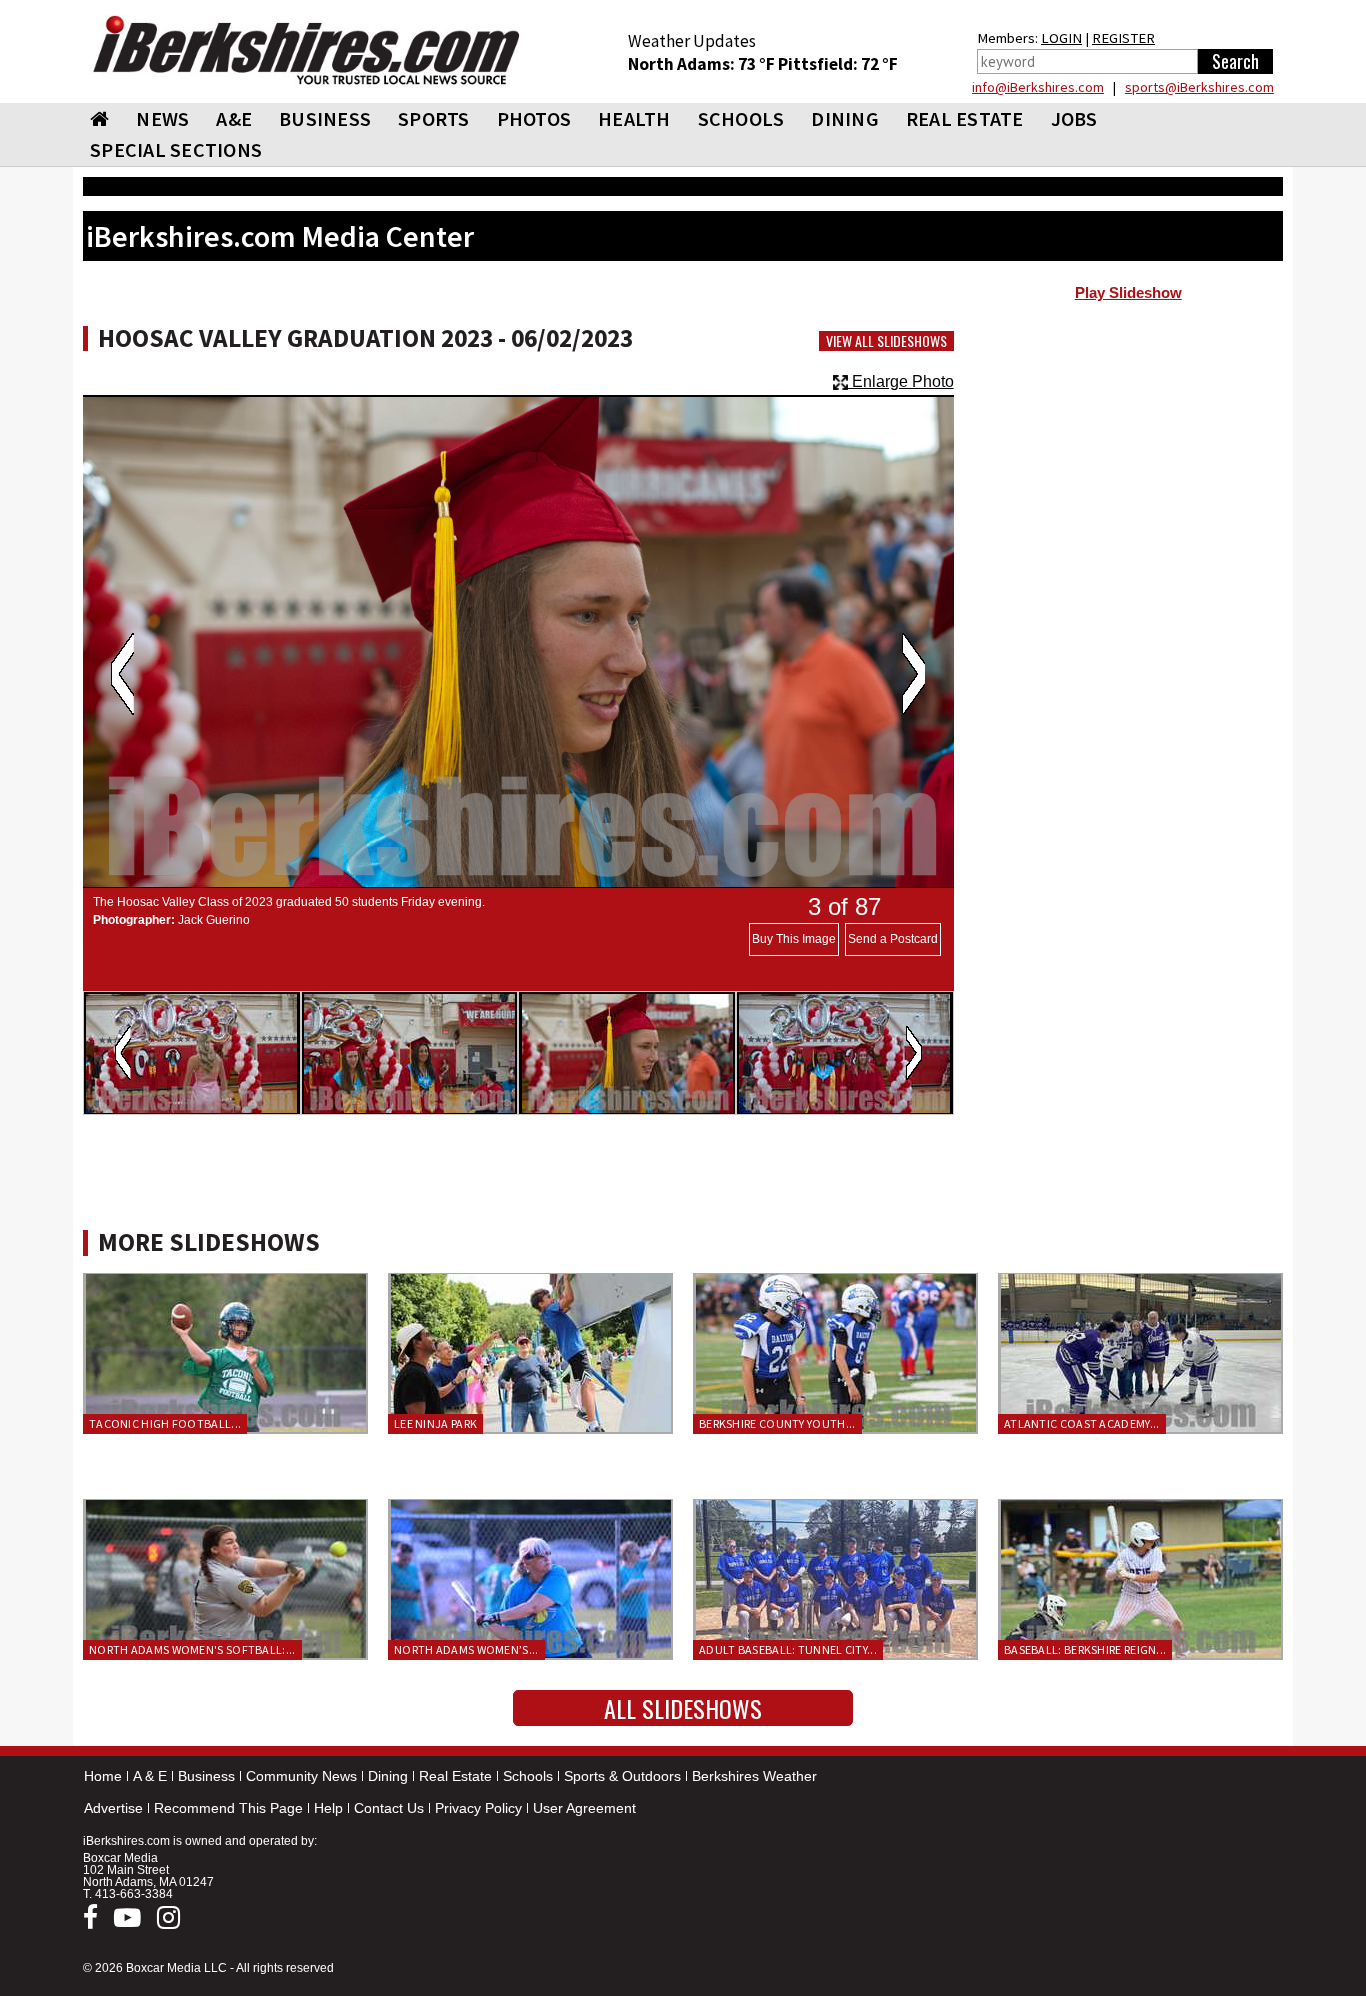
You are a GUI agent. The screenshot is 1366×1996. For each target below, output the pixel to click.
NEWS (162, 118)
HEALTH (634, 118)
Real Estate (455, 1776)
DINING (845, 118)
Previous (122, 674)
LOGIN (1061, 38)
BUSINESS (325, 118)
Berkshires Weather (754, 1776)
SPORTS (434, 118)
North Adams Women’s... (466, 1649)
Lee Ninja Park (435, 1423)
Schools (528, 1776)
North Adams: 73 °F (703, 64)
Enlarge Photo (901, 381)
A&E (234, 118)
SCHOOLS (741, 118)
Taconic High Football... (165, 1423)
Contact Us (389, 1808)
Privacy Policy (478, 1808)
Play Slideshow (1128, 293)
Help (328, 1808)
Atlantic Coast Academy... (1082, 1423)
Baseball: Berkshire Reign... (1085, 1649)
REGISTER (1123, 38)
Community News (301, 1776)
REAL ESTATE (965, 118)
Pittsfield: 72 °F (838, 64)
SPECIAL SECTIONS (176, 149)
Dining (388, 1776)
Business (206, 1776)
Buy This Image (794, 939)
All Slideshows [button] (683, 1708)
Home (103, 1776)
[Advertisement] (1128, 471)
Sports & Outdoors (622, 1776)
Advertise (113, 1808)
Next (913, 674)
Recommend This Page (228, 1808)
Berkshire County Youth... (777, 1423)
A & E (150, 1776)
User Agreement (584, 1808)
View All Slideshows (886, 341)
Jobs (1074, 118)
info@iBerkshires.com (1038, 87)
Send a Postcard (893, 939)
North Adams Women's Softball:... (192, 1649)
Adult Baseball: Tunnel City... (788, 1649)
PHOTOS (534, 118)
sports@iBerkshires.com (1199, 87)
